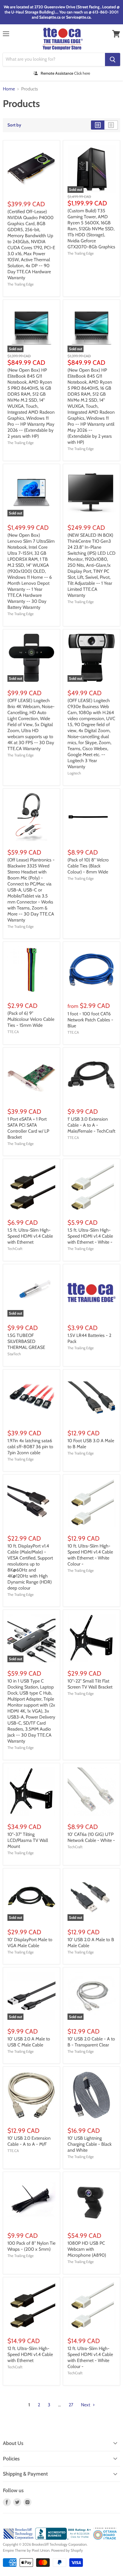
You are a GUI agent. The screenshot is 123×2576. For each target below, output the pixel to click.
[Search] (113, 60)
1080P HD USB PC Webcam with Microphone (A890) (87, 2249)
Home (9, 89)
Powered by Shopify (67, 2550)
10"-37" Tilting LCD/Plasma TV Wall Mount (28, 1840)
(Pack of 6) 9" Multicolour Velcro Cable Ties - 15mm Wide (31, 1019)
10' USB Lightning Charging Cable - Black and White (90, 2144)
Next (86, 2405)
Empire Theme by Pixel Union (26, 2550)
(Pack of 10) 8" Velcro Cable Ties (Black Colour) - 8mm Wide (88, 866)
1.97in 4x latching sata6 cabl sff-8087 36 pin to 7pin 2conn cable (30, 1447)
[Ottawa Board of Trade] (105, 2538)
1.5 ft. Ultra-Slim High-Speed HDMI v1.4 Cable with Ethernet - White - (90, 1236)
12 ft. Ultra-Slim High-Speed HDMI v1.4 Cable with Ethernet (30, 2354)
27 (71, 2405)
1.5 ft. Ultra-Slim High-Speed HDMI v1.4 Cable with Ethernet (30, 1236)
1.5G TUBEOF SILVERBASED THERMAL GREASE (26, 1341)
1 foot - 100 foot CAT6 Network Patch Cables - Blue (90, 1020)
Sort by (14, 125)
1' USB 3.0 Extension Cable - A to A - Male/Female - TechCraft (91, 1125)
